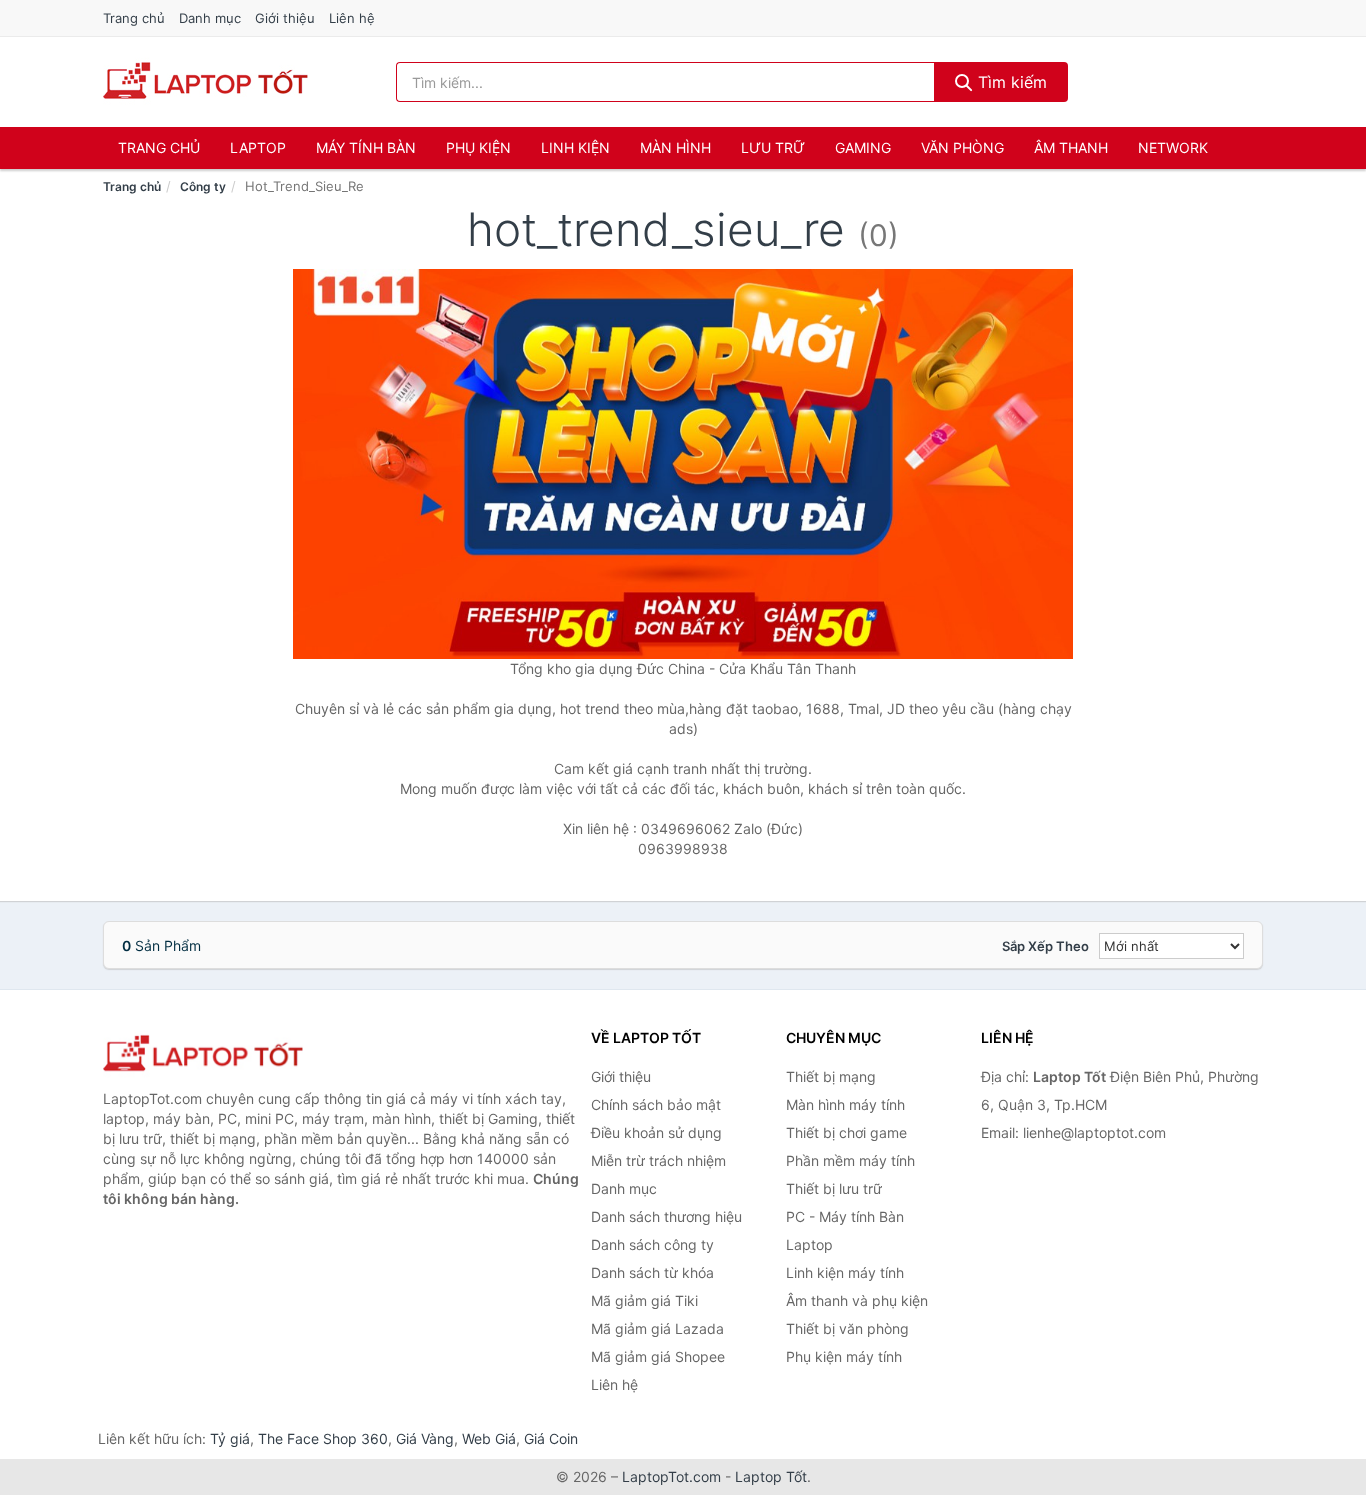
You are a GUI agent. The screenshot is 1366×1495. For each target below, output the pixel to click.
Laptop (258, 147)
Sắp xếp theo (1045, 946)
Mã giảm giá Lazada (657, 1328)
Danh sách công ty (652, 1244)
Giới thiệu (285, 18)
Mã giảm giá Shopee (658, 1356)
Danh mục (210, 18)
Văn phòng (962, 147)
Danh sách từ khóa (652, 1272)
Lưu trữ (773, 147)
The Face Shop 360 (323, 1438)
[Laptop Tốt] (203, 1054)
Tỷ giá (230, 1438)
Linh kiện (575, 147)
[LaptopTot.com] (205, 82)
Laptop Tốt (771, 1476)
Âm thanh (1071, 147)
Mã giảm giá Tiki (644, 1300)
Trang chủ (134, 18)
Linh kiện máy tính (845, 1272)
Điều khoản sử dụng (656, 1132)
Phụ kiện (478, 147)
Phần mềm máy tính (850, 1160)
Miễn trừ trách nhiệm (658, 1160)
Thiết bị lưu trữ (834, 1188)
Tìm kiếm (1010, 82)
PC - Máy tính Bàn (845, 1216)
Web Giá (489, 1438)
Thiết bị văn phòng (847, 1328)
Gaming (863, 147)
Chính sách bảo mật (656, 1104)
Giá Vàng (425, 1438)
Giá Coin (551, 1438)
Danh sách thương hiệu (666, 1216)
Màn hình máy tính (845, 1104)
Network (1173, 147)
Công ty (203, 186)
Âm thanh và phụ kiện (857, 1300)
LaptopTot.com (671, 1476)
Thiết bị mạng (831, 1076)
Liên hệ (352, 18)
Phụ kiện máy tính (844, 1356)
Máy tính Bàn (366, 147)
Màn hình (675, 147)
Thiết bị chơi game (846, 1132)
